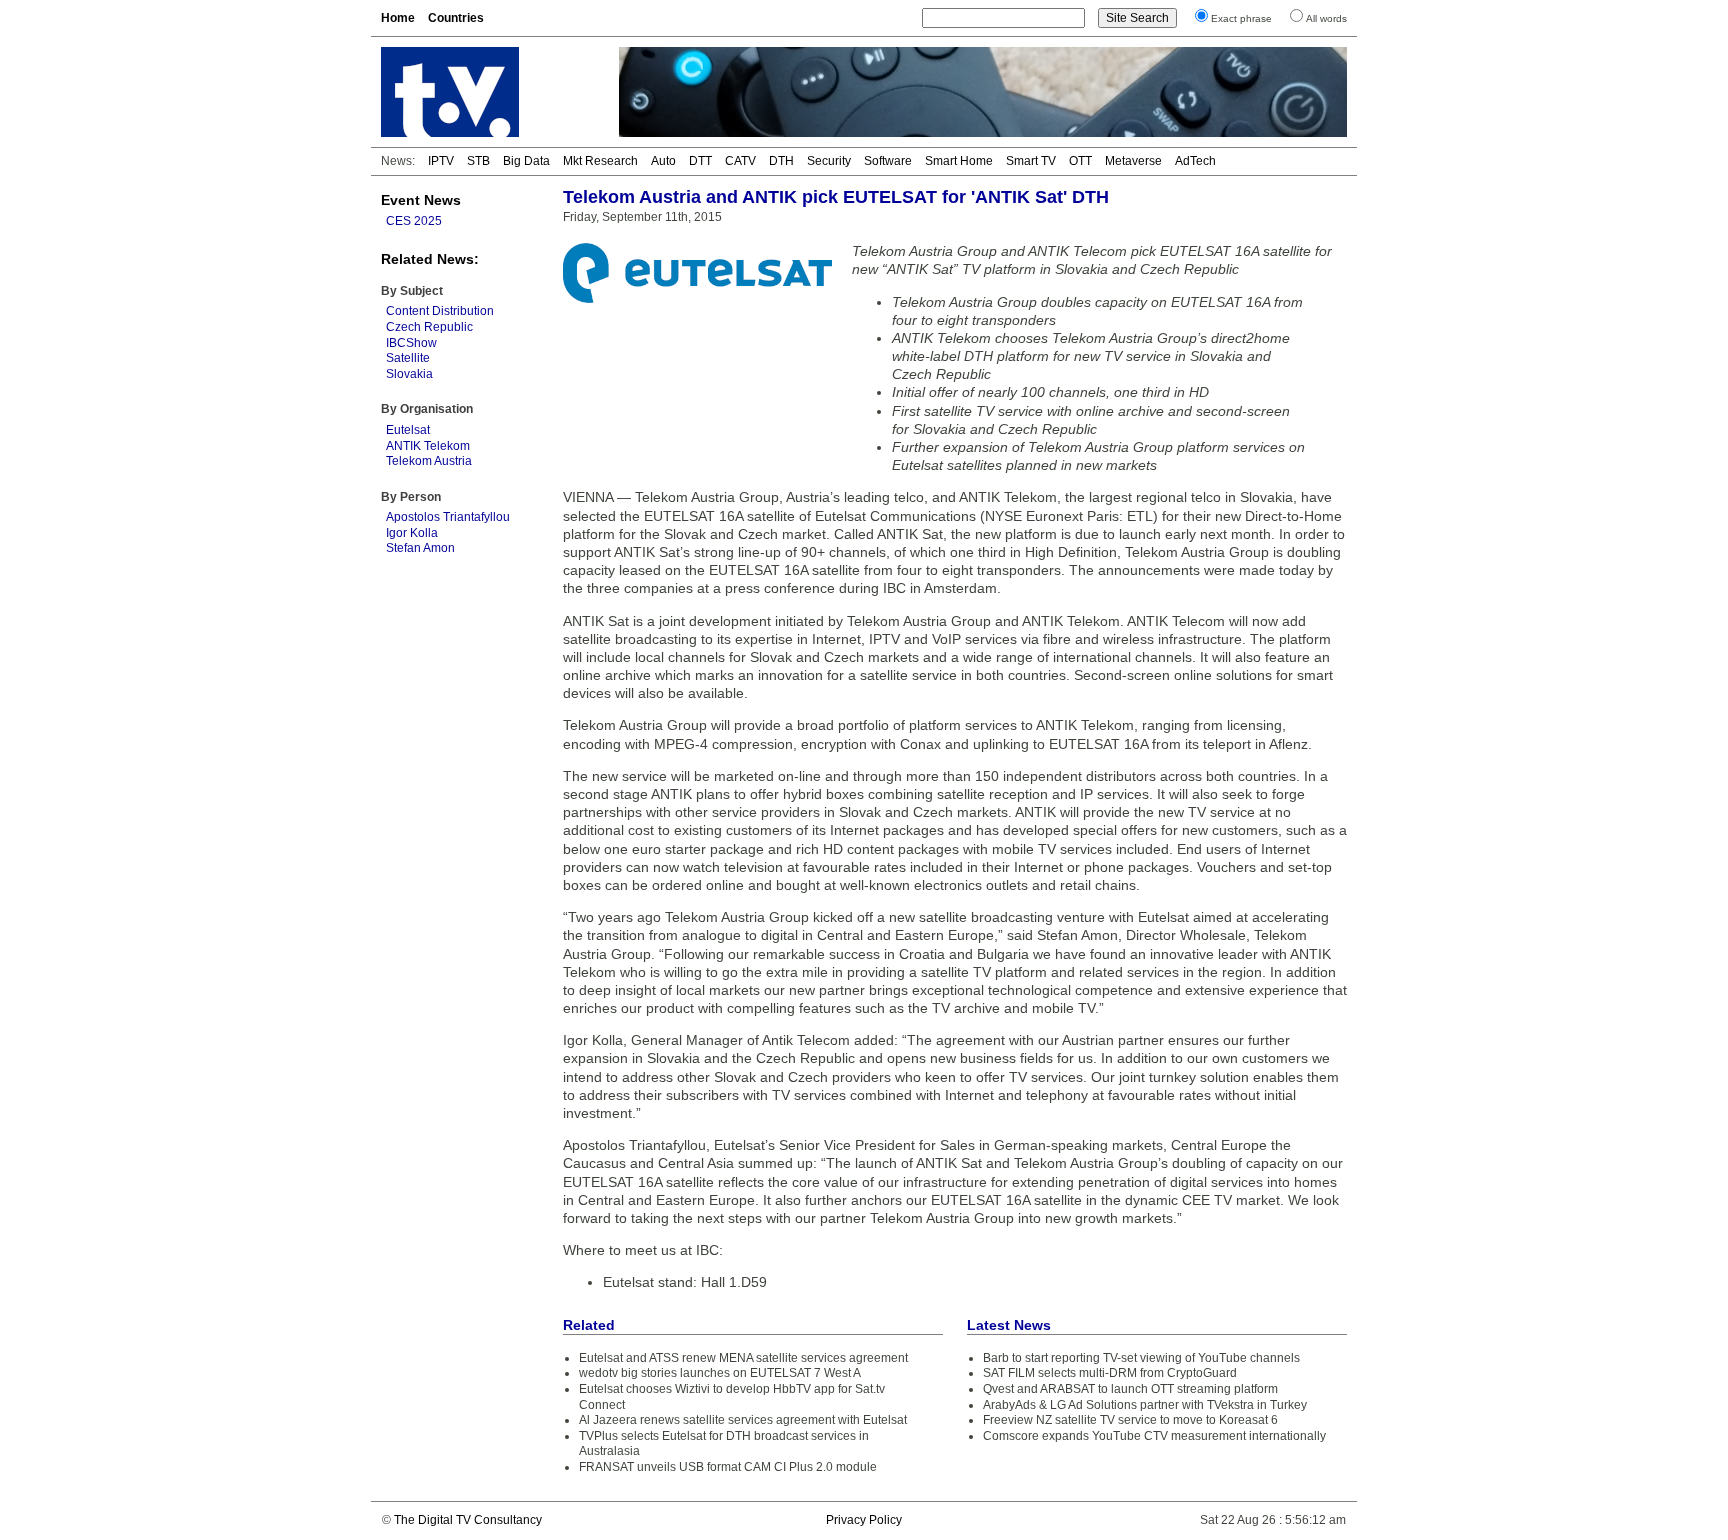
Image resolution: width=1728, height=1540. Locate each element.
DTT (700, 161)
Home (398, 18)
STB (478, 161)
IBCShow (411, 343)
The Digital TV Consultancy (468, 1520)
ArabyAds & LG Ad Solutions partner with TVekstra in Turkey (1145, 1405)
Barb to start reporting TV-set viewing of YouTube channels (1141, 1358)
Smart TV (1031, 161)
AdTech (1195, 161)
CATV (740, 161)
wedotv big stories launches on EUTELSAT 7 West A (720, 1373)
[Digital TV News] (488, 92)
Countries (456, 18)
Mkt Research (600, 161)
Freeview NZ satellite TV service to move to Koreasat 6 (1130, 1420)
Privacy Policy (864, 1520)
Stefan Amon (420, 548)
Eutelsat (408, 430)
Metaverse (1133, 161)
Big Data (526, 161)
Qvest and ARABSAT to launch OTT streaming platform (1130, 1389)
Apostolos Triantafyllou (448, 517)
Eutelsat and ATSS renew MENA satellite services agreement (743, 1358)
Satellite (408, 358)
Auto (663, 161)
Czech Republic (429, 327)
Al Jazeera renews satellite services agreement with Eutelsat (743, 1420)
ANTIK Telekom (428, 446)
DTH (781, 161)
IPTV (441, 161)
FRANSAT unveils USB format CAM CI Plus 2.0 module (728, 1467)
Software (888, 161)
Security (829, 161)
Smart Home (959, 161)
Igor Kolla (412, 533)
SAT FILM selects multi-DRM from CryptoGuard (1110, 1373)
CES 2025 (414, 221)
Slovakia (409, 374)
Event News (421, 200)
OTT (1080, 161)
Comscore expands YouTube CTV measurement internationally (1154, 1436)
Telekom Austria (429, 461)
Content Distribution (440, 311)
